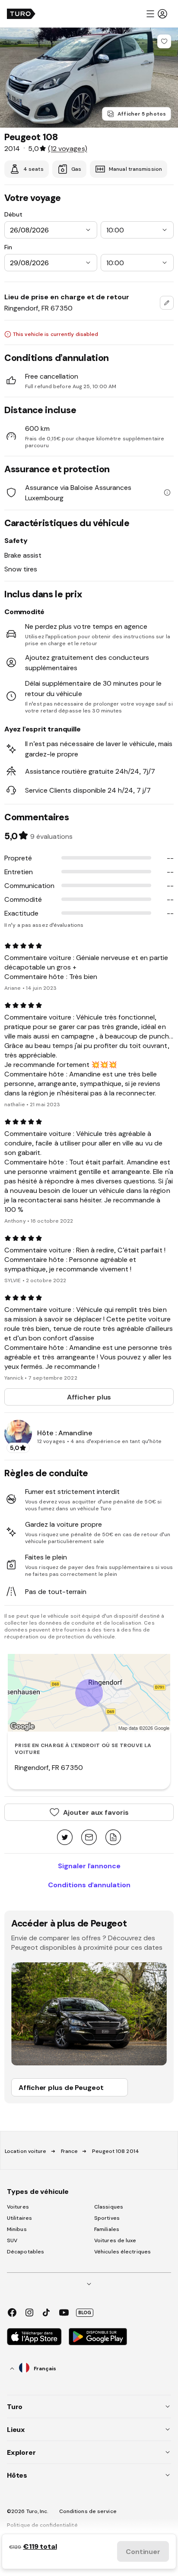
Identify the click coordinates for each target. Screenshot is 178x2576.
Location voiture (26, 2151)
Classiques (109, 2207)
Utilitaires (19, 2218)
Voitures (18, 2207)
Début (13, 214)
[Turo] (21, 14)
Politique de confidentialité (42, 2525)
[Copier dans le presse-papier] (113, 1838)
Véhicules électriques (122, 2252)
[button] (156, 14)
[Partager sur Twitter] (65, 1838)
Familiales (107, 2229)
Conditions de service (88, 2511)
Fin (8, 247)
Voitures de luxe (115, 2240)
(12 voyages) (67, 148)
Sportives (107, 2218)
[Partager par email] (89, 1838)
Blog (85, 2312)
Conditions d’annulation (89, 1885)
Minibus (17, 2229)
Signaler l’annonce (89, 1866)
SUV (12, 2240)
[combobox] (167, 303)
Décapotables (25, 2252)
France (70, 2151)
